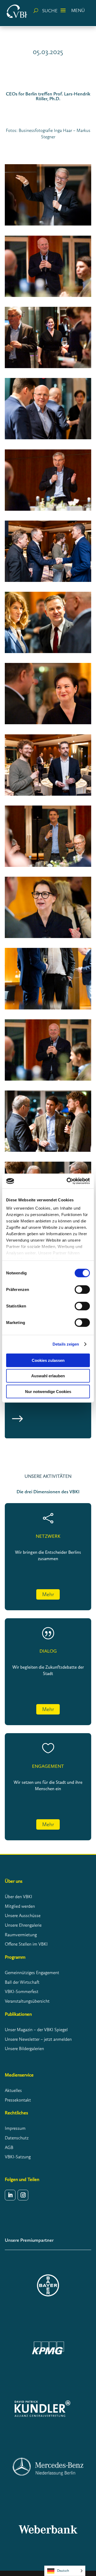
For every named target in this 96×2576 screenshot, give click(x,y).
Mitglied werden (20, 1906)
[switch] (82, 1289)
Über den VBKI (19, 1897)
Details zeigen (66, 1344)
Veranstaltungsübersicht (27, 2001)
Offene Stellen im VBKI (26, 1944)
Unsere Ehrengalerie (23, 1925)
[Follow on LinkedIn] (10, 2195)
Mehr (48, 1594)
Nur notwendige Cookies (48, 1391)
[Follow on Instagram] (23, 2195)
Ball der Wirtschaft (22, 1982)
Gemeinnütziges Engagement (32, 1973)
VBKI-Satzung (18, 2157)
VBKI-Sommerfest (22, 1991)
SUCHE (50, 11)
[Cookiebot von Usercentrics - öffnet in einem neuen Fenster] (68, 1181)
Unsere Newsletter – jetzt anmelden (38, 2039)
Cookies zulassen (48, 1360)
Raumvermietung (21, 1935)
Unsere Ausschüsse (23, 1915)
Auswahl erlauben (48, 1376)
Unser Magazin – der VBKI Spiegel (36, 2030)
